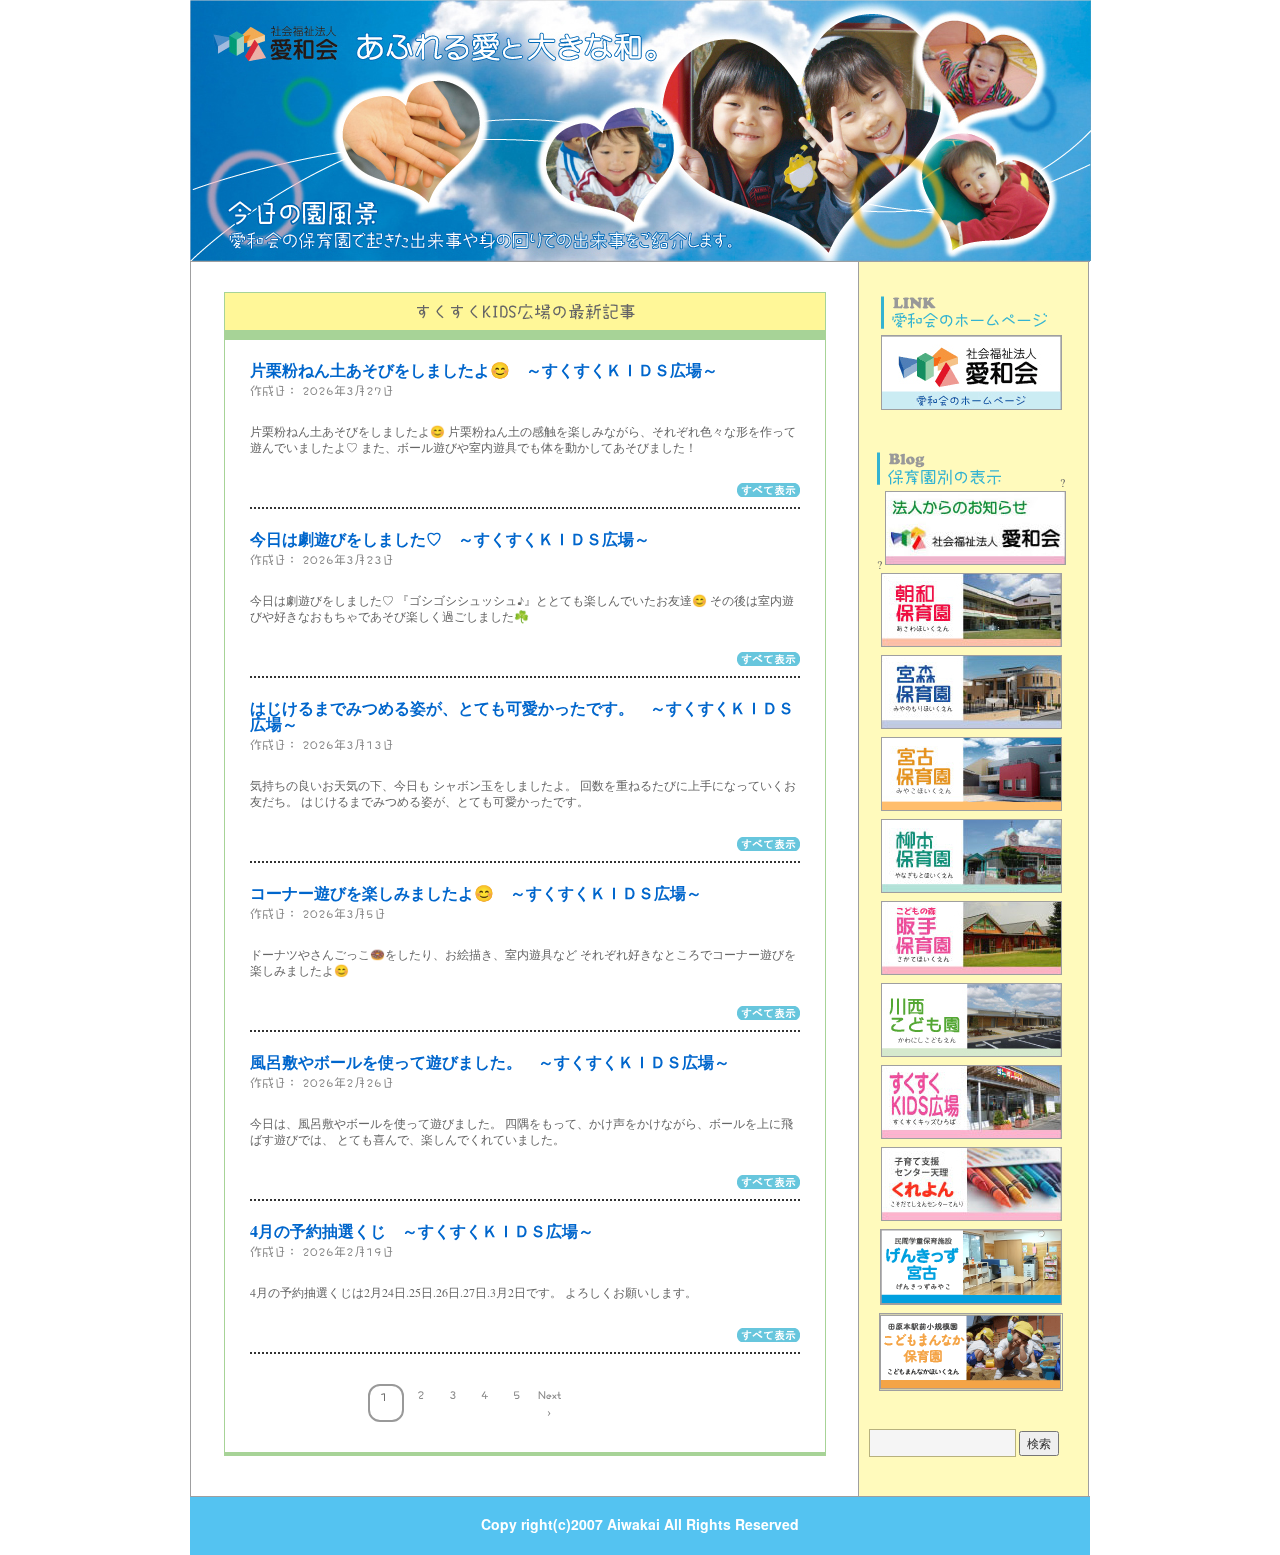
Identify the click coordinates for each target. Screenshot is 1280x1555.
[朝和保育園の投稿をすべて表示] (971, 646)
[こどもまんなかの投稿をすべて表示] (971, 1390)
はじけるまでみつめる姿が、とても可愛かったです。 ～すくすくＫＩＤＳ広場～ (522, 715)
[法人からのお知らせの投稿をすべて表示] (974, 564)
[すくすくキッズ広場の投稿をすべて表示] (971, 1138)
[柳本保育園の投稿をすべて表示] (971, 892)
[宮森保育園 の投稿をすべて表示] (971, 728)
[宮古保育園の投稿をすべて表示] (971, 810)
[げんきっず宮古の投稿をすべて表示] (971, 1304)
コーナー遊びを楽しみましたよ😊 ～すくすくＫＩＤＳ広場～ (476, 892)
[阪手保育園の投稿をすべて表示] (971, 974)
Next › (549, 1401)
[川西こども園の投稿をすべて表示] (971, 1056)
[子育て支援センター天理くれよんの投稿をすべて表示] (971, 1220)
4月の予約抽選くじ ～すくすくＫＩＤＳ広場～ (422, 1230)
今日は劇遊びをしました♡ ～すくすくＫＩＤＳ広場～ (450, 538)
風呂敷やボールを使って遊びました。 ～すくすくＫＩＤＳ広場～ (490, 1061)
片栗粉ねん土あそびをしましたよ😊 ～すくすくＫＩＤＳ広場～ (484, 369)
